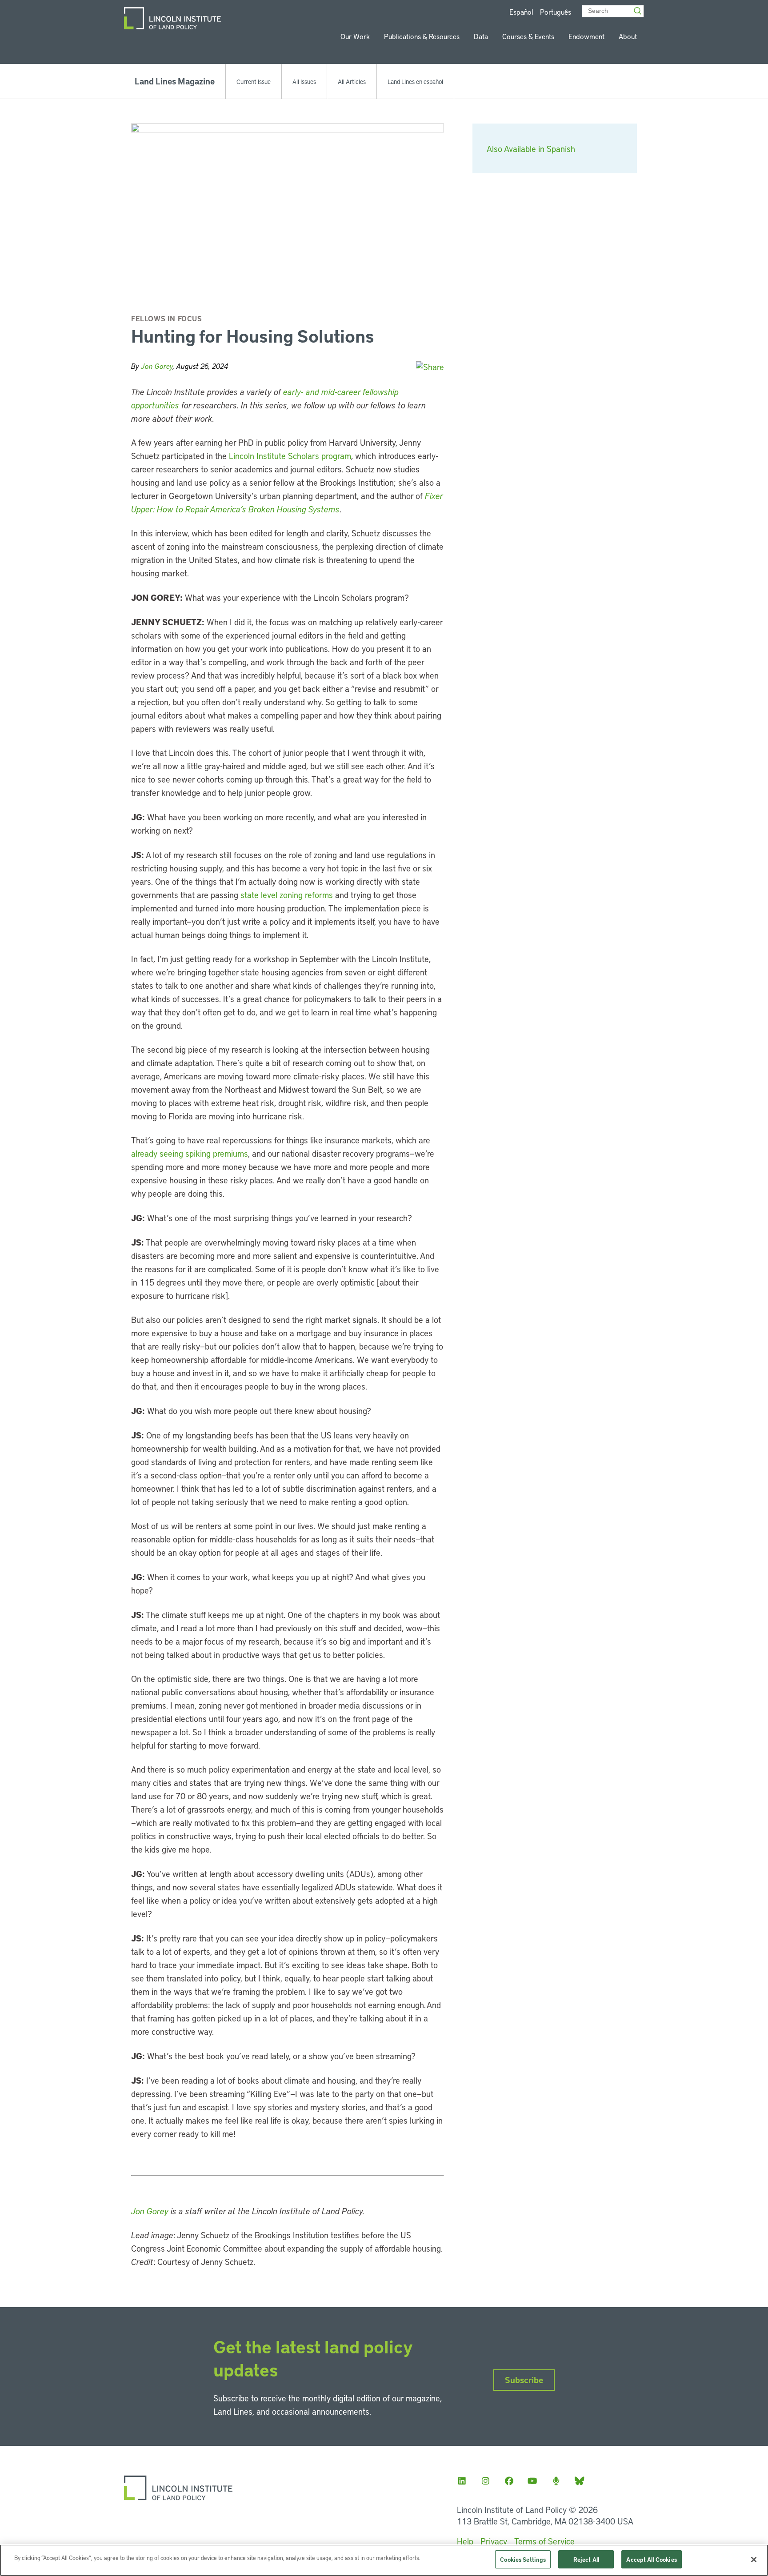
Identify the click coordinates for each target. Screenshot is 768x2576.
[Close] (754, 2560)
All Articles (352, 81)
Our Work (355, 36)
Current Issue (254, 81)
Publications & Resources (422, 36)
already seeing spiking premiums (190, 1153)
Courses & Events (528, 36)
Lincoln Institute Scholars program (290, 456)
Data (481, 36)
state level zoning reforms (287, 895)
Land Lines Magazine (175, 81)
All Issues (304, 81)
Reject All (586, 2559)
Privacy (494, 2541)
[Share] (430, 367)
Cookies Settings (523, 2559)
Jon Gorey (157, 366)
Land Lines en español (415, 81)
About (628, 36)
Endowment (586, 36)
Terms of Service (544, 2541)
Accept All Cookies (651, 2559)
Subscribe (524, 2380)
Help (465, 2541)
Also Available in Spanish (531, 149)
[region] (384, 2560)
